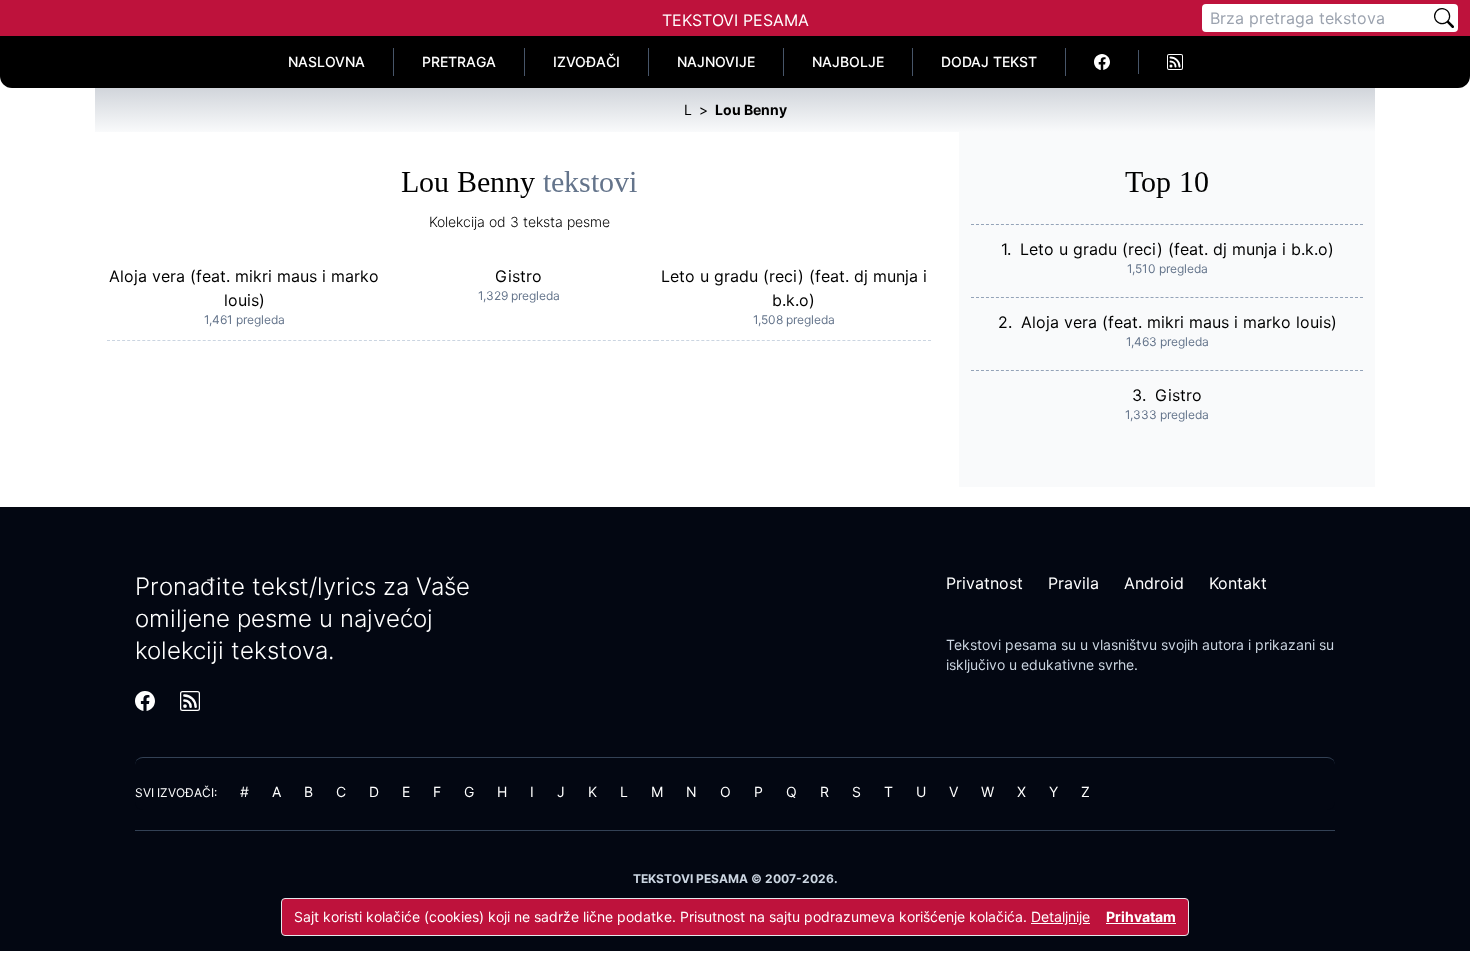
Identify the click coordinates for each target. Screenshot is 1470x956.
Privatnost (984, 583)
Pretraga (459, 61)
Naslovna (326, 61)
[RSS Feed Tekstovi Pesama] (1175, 62)
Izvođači (586, 61)
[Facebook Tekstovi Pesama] (1102, 62)
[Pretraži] (1444, 18)
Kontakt (1238, 583)
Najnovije (716, 61)
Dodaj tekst (989, 61)
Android (1154, 583)
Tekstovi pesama (1001, 644)
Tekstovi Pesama (735, 20)
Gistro (518, 276)
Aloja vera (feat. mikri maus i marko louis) (1179, 322)
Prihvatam (1141, 916)
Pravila (1073, 583)
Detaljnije (1060, 916)
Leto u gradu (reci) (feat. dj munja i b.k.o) (1177, 249)
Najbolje (848, 61)
